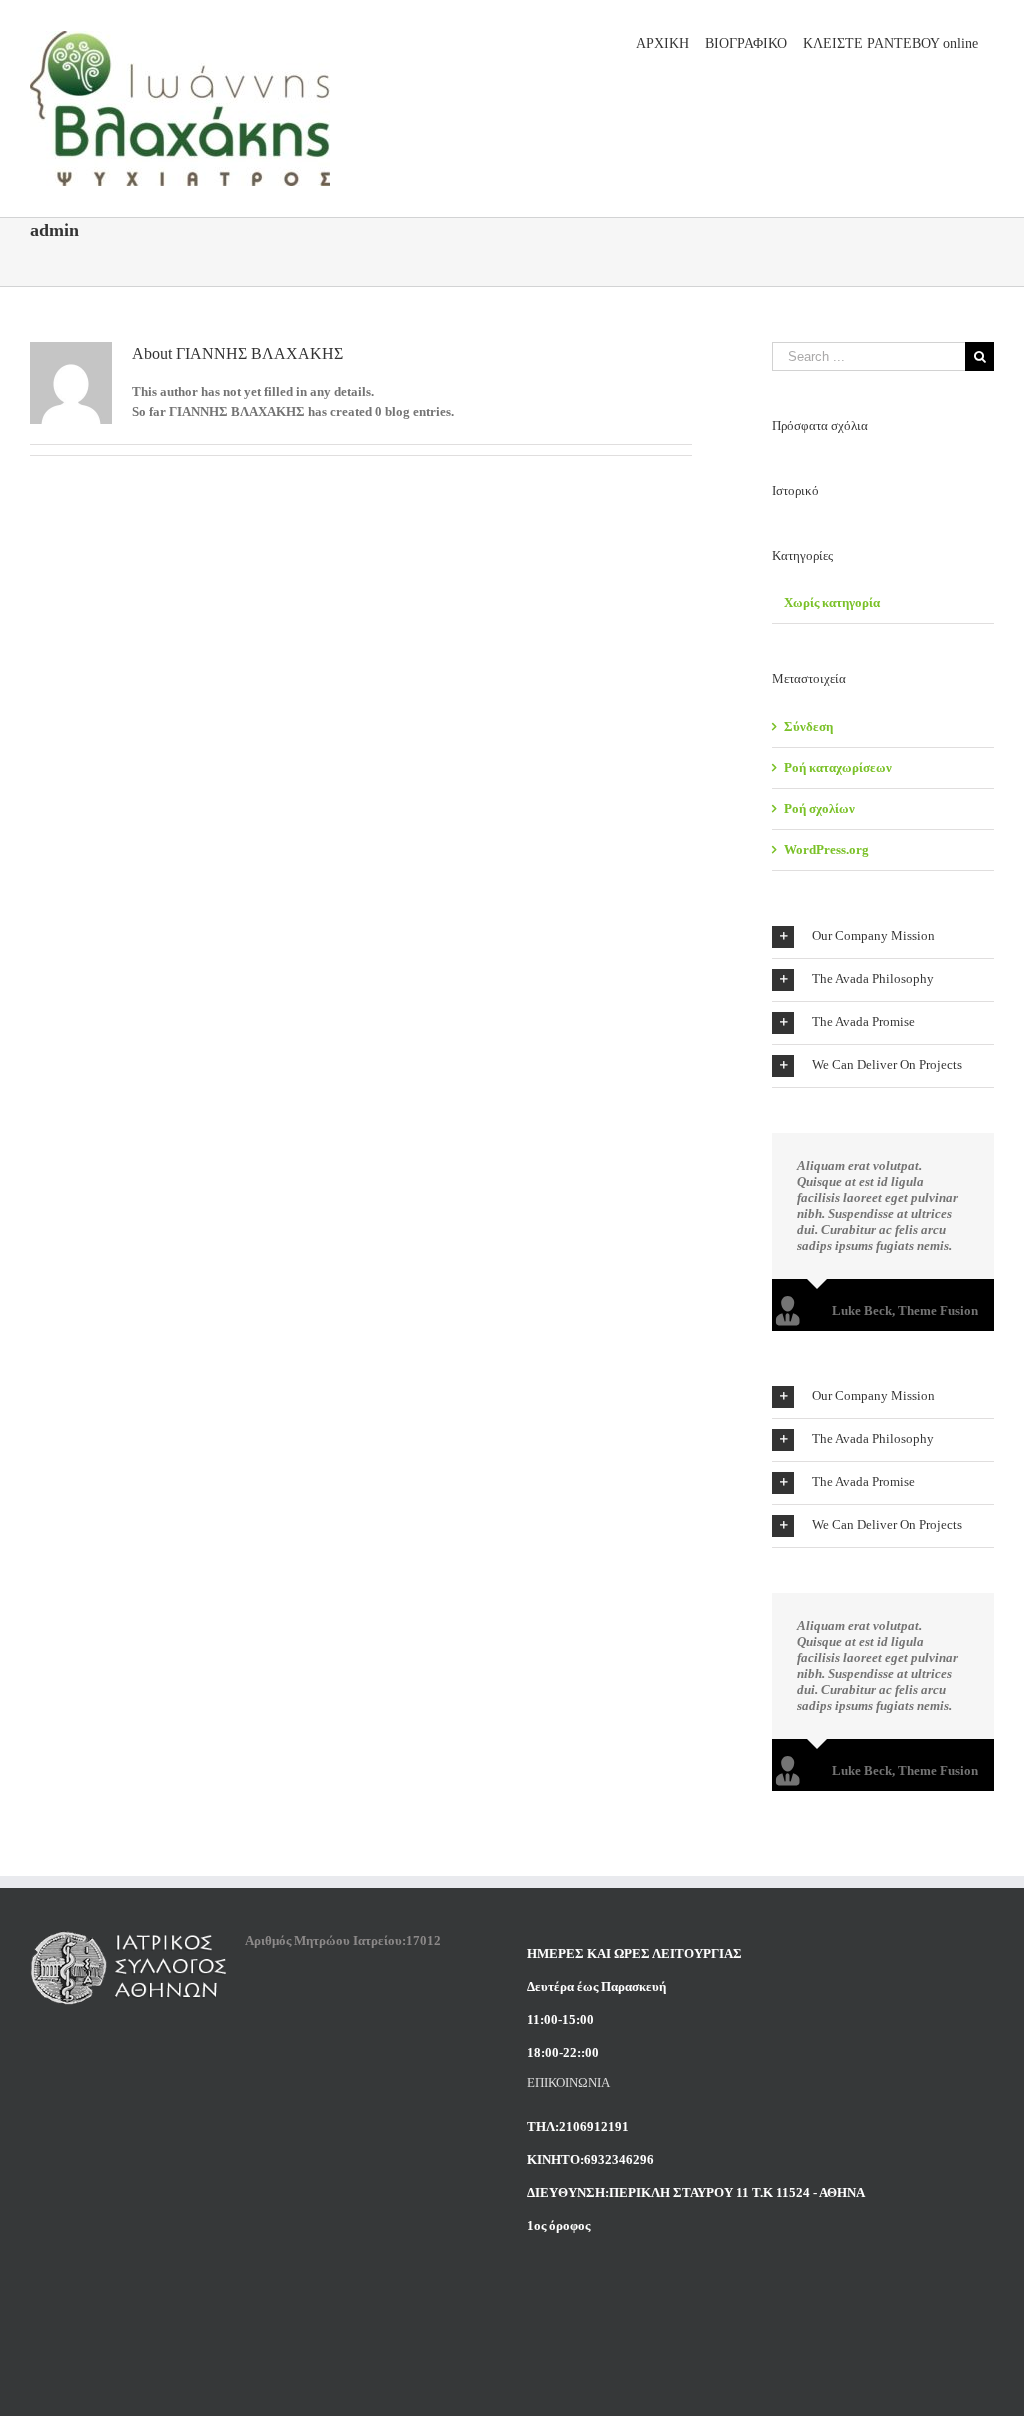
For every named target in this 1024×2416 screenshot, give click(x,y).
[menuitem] (662, 42)
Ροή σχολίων (819, 808)
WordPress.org (826, 849)
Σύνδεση (808, 726)
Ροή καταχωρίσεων (838, 767)
